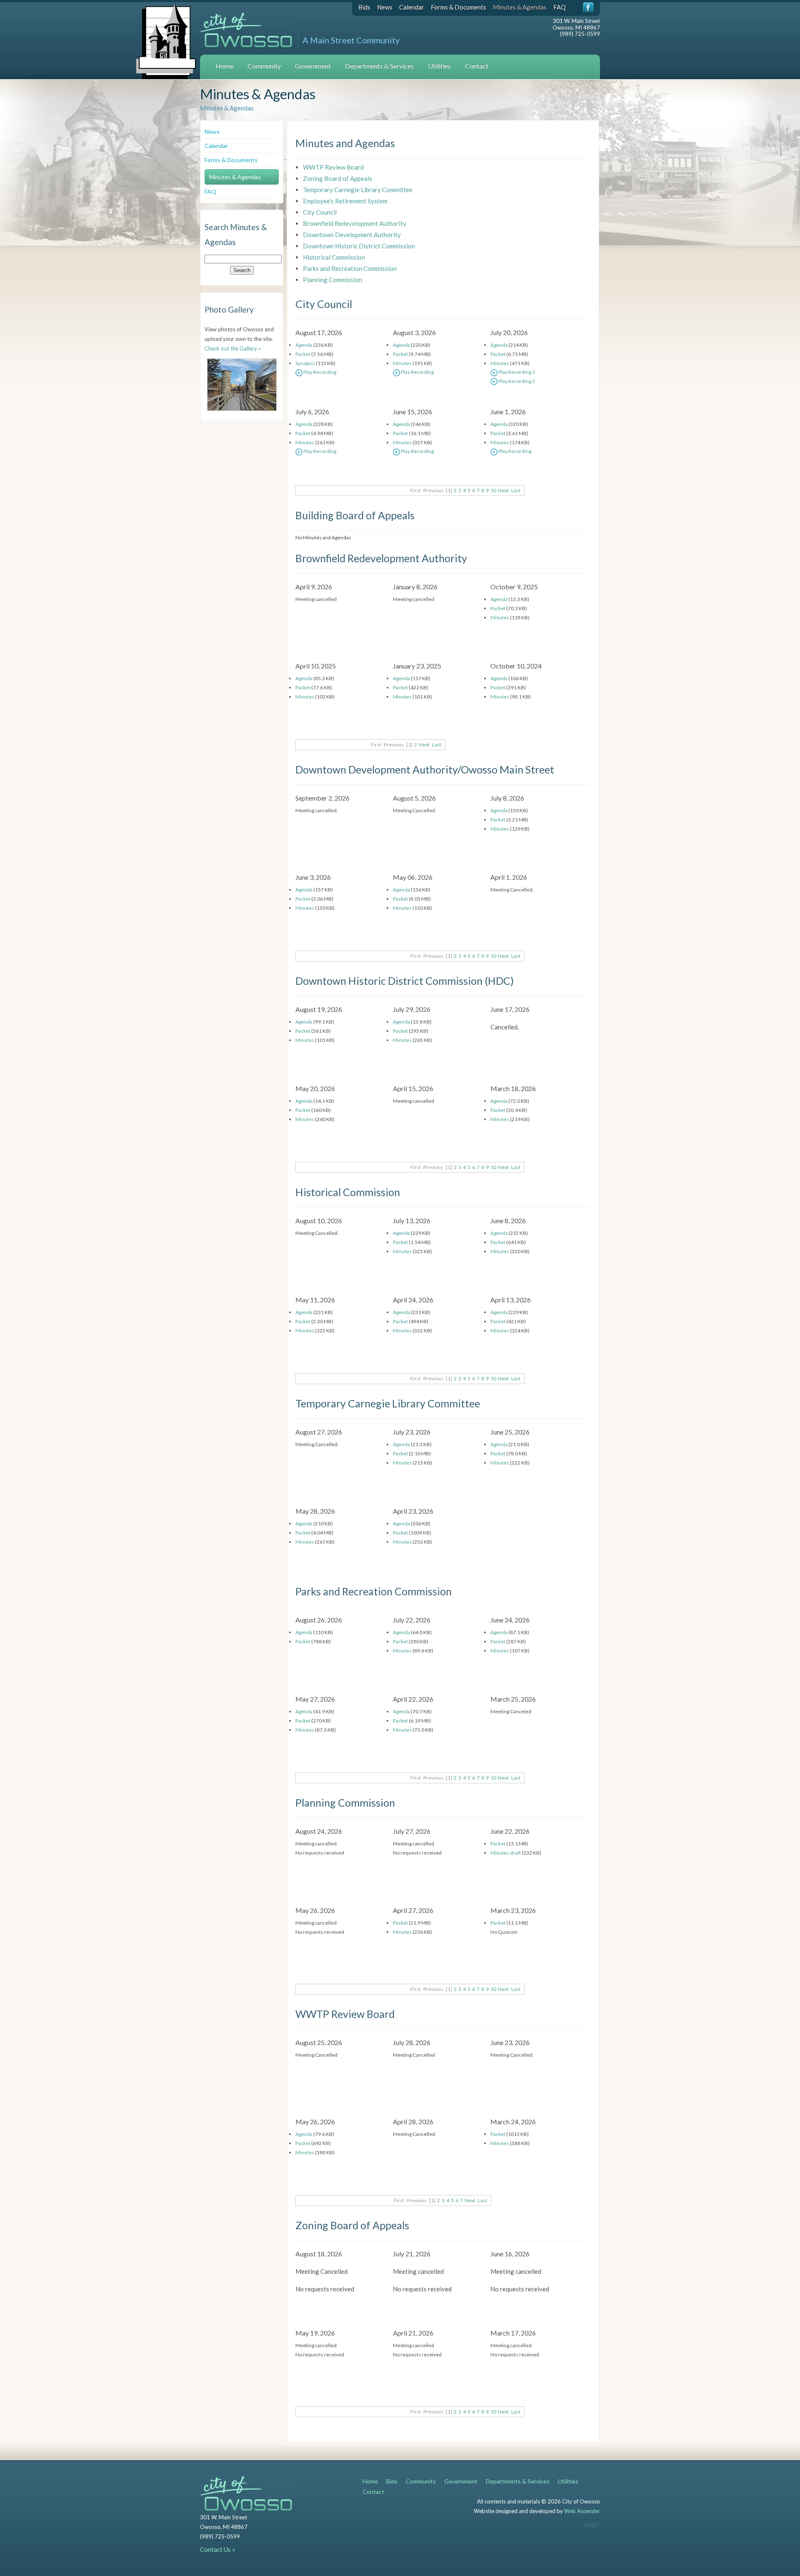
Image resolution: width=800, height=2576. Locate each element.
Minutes (402, 363)
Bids (364, 7)
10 (493, 490)
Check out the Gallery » (233, 348)
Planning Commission (332, 280)
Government (313, 66)
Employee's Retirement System (345, 201)
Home (224, 66)
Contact (477, 66)
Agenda (304, 345)
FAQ (560, 7)
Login (592, 2524)
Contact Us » (217, 2549)
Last (516, 490)
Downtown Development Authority (352, 235)
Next (503, 490)
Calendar (412, 7)
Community (264, 66)
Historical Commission (334, 257)
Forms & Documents (459, 7)
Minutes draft (506, 1853)
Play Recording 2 (516, 381)
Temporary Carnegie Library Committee (358, 190)
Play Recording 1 (516, 372)
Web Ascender (582, 2511)
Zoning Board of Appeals (337, 178)
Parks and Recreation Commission (350, 268)
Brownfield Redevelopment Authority (355, 223)
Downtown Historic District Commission (359, 246)
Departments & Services (379, 66)
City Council (320, 212)
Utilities (439, 66)
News (385, 7)
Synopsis (305, 363)
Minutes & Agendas (520, 7)
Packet (303, 354)
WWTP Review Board (333, 167)
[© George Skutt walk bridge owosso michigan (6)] (242, 385)
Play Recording (319, 372)
